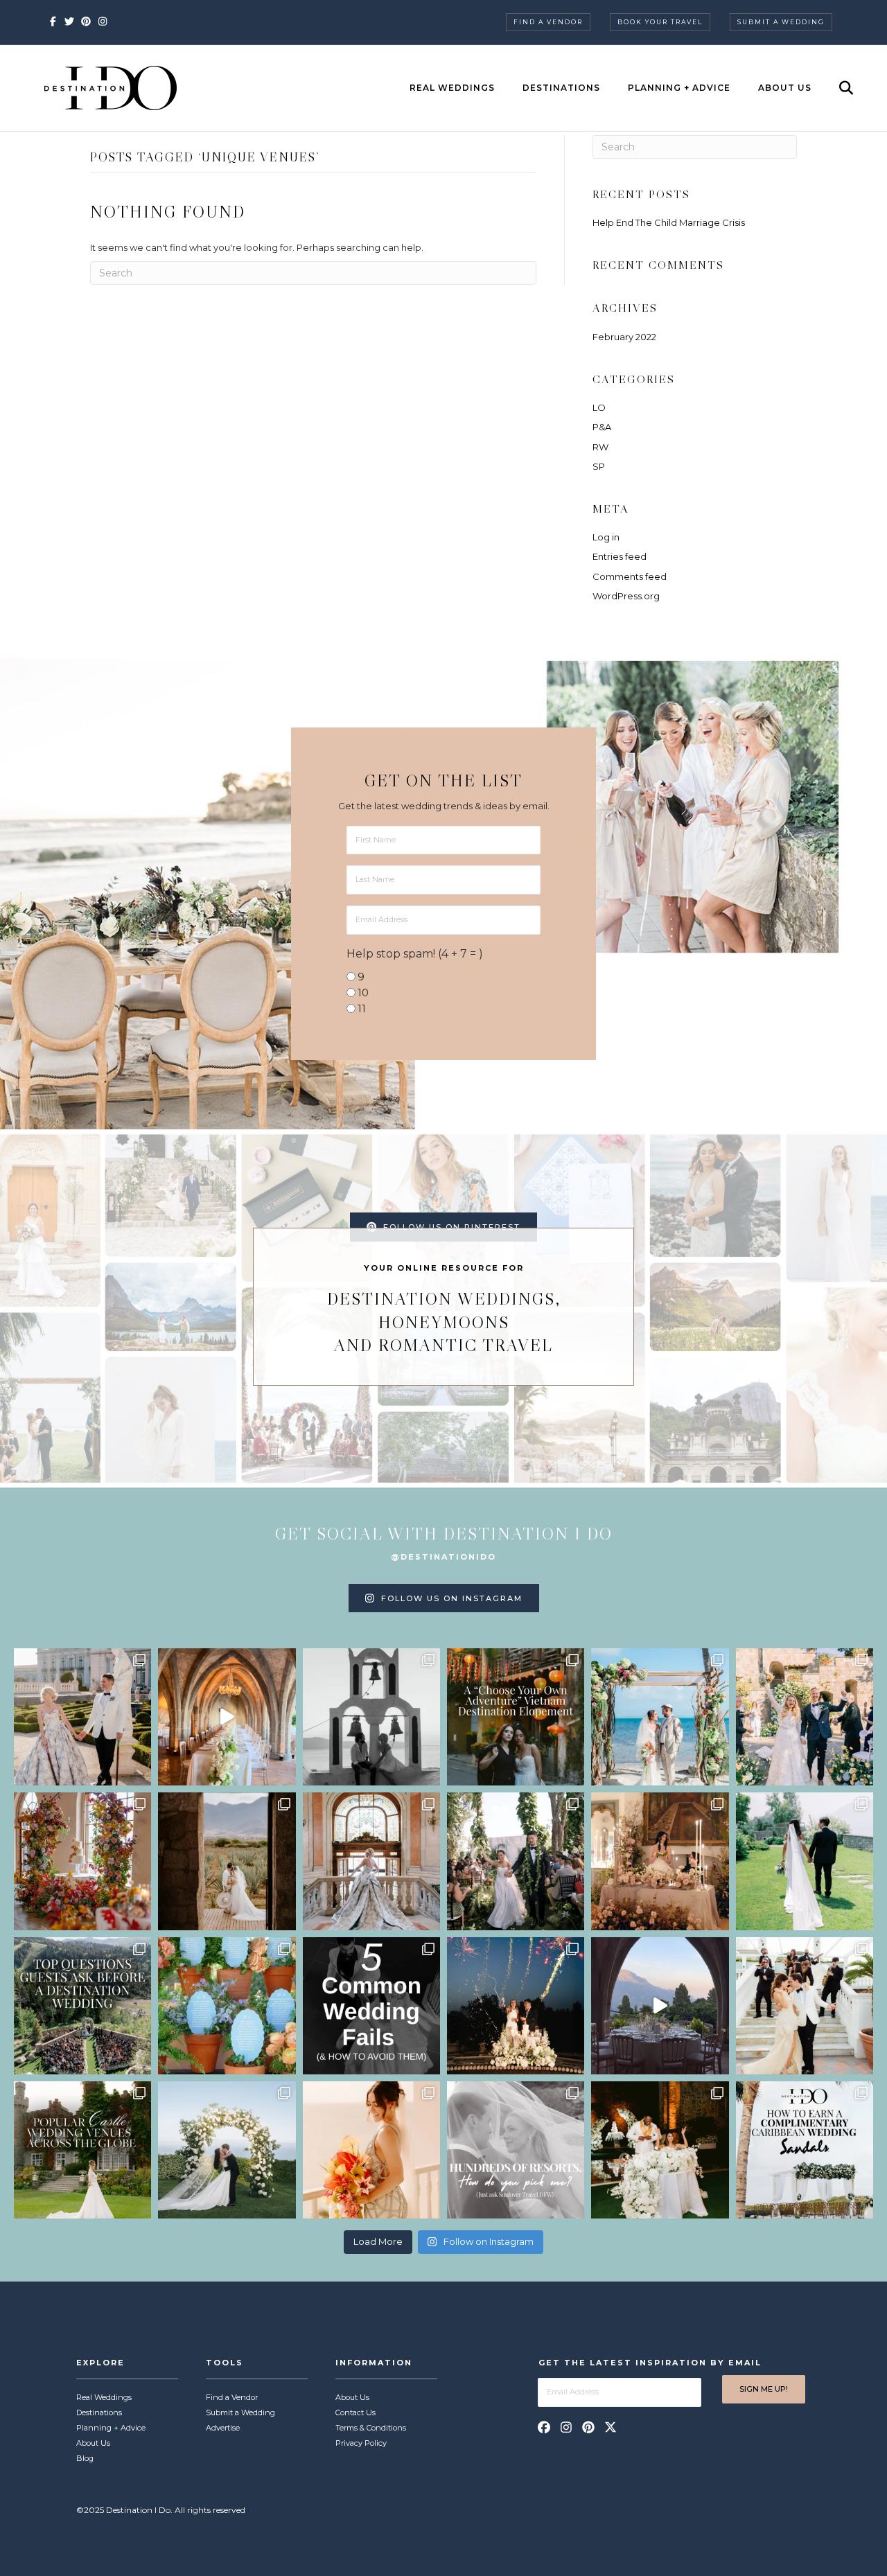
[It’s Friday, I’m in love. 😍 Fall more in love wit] (805, 2006)
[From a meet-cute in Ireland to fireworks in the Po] (516, 2006)
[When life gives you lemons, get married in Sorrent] (805, 1717)
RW (600, 447)
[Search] (834, 88)
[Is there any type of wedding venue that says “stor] (82, 2150)
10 (363, 993)
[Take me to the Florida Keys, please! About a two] (660, 1717)
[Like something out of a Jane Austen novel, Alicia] (660, 1861)
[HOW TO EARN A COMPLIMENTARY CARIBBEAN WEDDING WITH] (805, 2150)
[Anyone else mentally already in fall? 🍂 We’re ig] (82, 1861)
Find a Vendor (548, 22)
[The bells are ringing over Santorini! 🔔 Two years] (371, 1717)
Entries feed (620, 556)
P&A (602, 427)
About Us (785, 88)
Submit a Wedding (781, 22)
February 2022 (624, 337)
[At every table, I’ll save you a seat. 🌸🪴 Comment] (227, 2006)
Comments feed (630, 576)
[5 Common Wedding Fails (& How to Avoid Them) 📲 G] (371, 2006)
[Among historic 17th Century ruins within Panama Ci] (660, 2150)
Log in (606, 537)
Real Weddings (452, 88)
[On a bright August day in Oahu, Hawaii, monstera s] (516, 1861)
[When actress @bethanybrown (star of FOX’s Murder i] (516, 1717)
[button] (544, 2427)
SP (599, 466)
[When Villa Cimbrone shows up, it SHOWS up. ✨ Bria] (227, 1717)
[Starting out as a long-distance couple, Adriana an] (371, 2150)
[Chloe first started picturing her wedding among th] (805, 1861)
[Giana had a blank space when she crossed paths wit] (227, 2150)
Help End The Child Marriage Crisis (669, 222)
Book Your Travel (660, 22)
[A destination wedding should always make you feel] (82, 1717)
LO (599, 407)
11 (362, 1008)
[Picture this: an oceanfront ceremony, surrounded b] (516, 2150)
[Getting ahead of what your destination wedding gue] (82, 2006)
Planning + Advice (679, 88)
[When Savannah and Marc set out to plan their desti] (227, 1861)
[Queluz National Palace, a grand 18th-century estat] (371, 1861)
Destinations (561, 88)
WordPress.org (626, 596)
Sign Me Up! (764, 2389)
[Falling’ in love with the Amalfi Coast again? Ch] (660, 2006)
